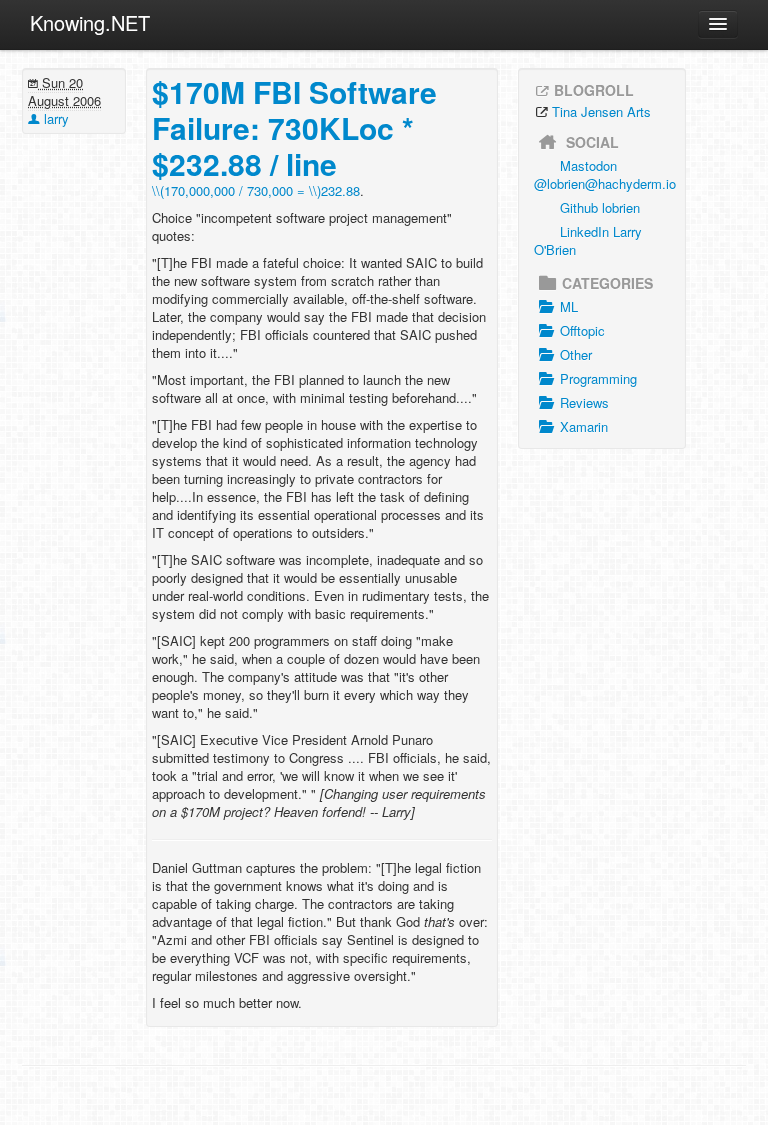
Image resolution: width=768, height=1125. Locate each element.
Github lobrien (600, 207)
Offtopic (582, 330)
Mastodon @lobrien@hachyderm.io (605, 174)
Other (576, 354)
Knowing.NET (90, 22)
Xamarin (584, 426)
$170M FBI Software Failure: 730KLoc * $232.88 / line (294, 127)
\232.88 (256, 190)
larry (54, 118)
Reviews (584, 402)
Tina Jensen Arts (601, 111)
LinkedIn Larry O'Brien (588, 240)
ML (569, 306)
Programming (598, 378)
